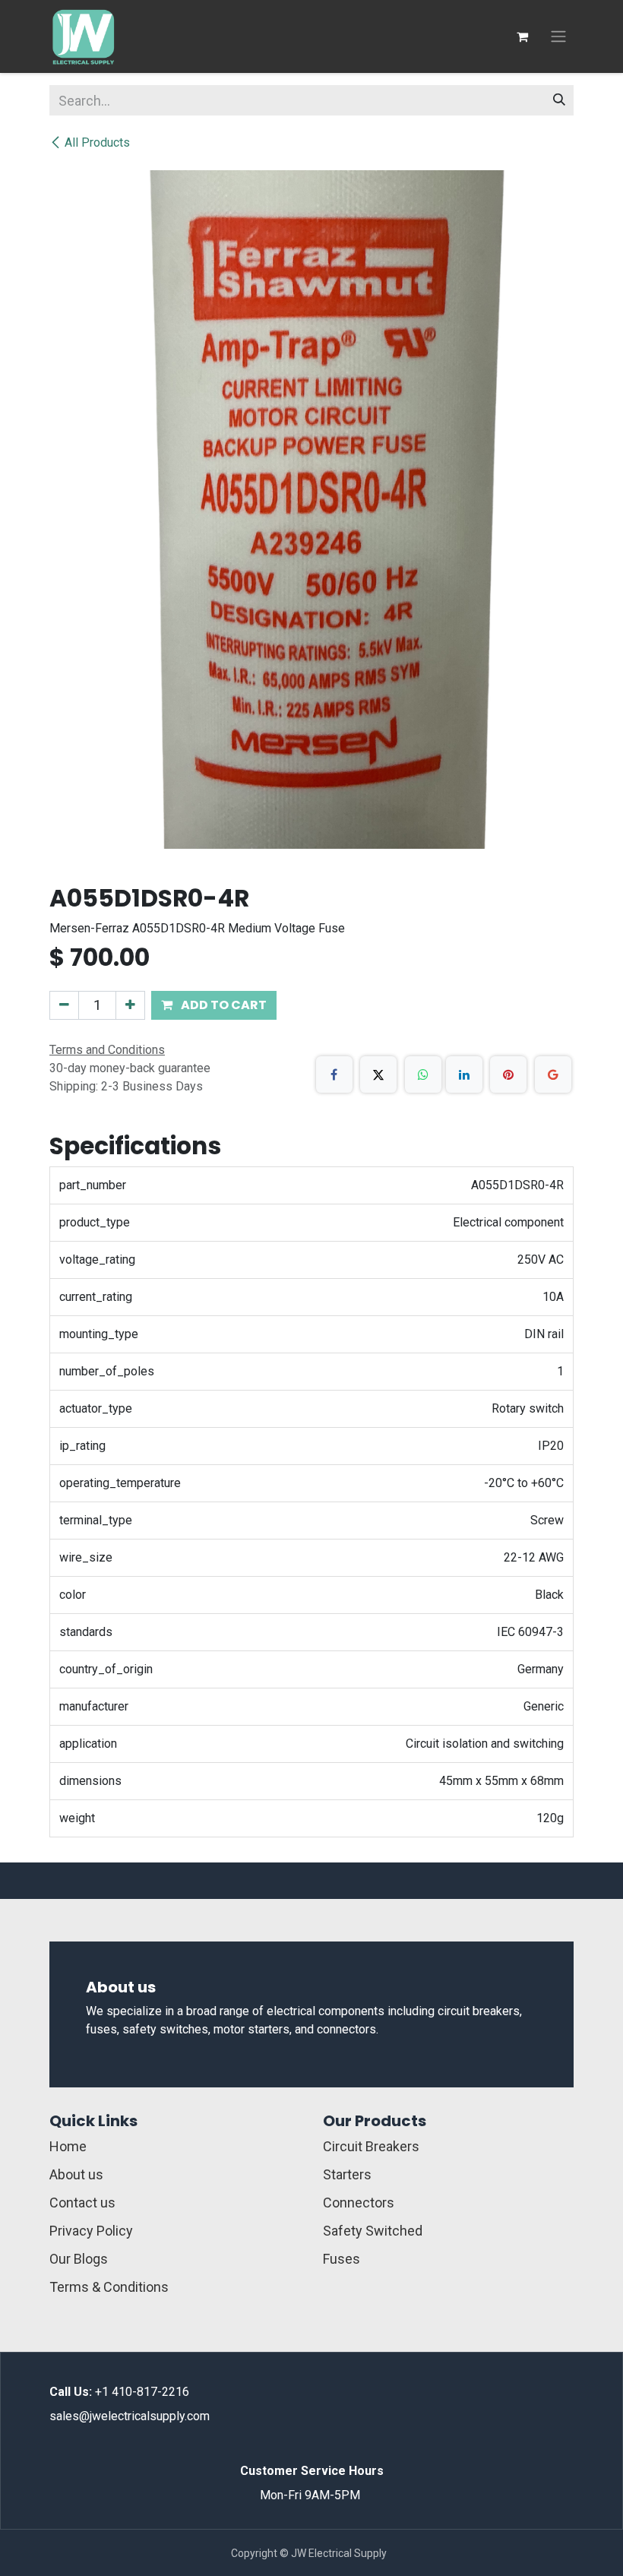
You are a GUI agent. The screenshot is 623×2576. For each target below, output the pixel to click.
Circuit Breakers (371, 2146)
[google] (553, 1074)
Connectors (359, 2203)
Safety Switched (373, 2231)
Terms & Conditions (109, 2287)
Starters (347, 2174)
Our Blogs (79, 2259)
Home (68, 2146)
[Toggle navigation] (558, 37)
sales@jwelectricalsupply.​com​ (130, 2416)
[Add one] (130, 1005)
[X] (378, 1074)
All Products (97, 142)
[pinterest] (508, 1074)
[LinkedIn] (464, 1074)
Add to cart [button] (223, 1005)
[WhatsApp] (423, 1074)
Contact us (82, 2203)
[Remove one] (64, 1005)
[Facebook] (334, 1074)
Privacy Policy (91, 2231)
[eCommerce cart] (522, 36)
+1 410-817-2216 (142, 2392)
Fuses (342, 2259)
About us (76, 2174)
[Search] (559, 100)
